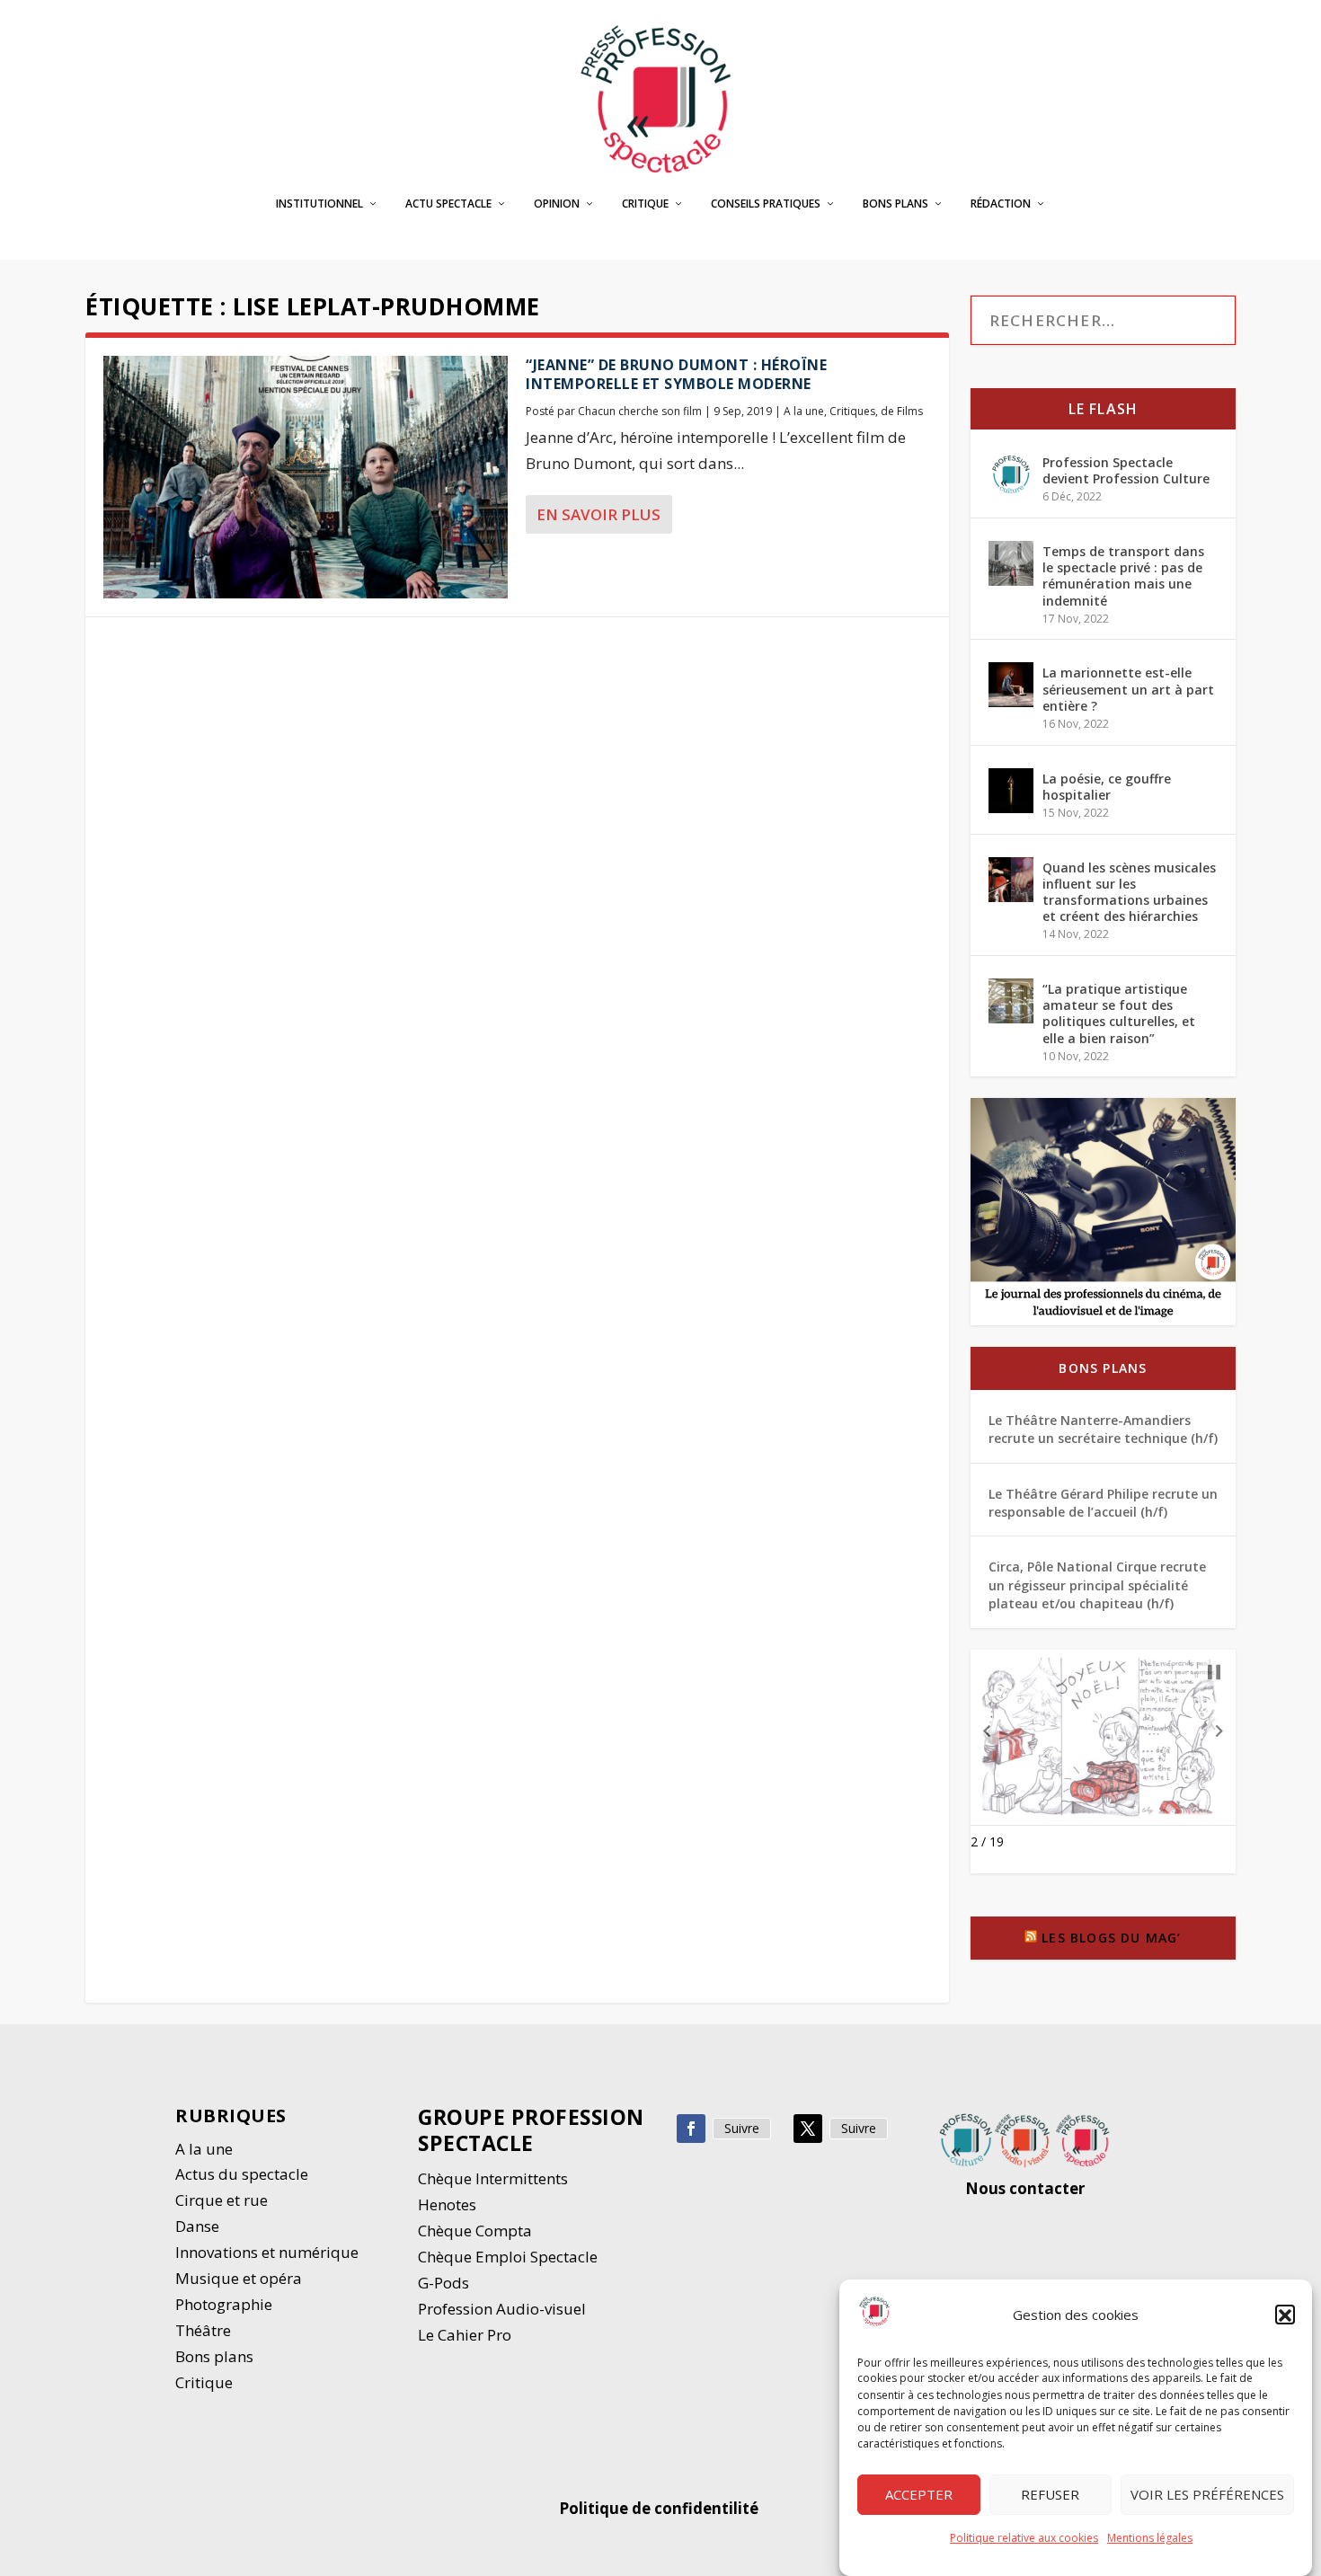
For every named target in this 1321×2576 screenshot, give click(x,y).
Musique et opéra (239, 2278)
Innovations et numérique (267, 2252)
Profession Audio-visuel (502, 2309)
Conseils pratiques (766, 204)
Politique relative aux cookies (1024, 2538)
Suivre (742, 2128)
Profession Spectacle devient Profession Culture (1126, 470)
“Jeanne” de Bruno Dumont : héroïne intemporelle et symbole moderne (676, 374)
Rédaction (1001, 204)
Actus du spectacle (242, 2174)
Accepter (919, 2495)
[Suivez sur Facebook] (691, 2129)
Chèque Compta (475, 2231)
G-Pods (443, 2283)
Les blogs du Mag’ (1111, 1938)
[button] (1285, 2315)
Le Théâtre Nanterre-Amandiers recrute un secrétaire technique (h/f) (1103, 1429)
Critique (645, 204)
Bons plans (895, 204)
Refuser (1050, 2495)
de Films (902, 411)
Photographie (224, 2304)
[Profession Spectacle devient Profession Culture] (1011, 474)
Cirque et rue (222, 2200)
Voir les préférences (1207, 2495)
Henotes (447, 2204)
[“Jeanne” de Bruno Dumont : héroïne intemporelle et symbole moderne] (306, 477)
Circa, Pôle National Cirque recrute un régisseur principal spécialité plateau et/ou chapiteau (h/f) (1097, 1585)
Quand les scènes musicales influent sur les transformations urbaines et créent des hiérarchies (1129, 892)
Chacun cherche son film (640, 411)
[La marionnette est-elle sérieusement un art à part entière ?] (1011, 685)
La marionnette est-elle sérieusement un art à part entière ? (1128, 689)
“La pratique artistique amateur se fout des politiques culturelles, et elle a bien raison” (1119, 1014)
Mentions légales (1150, 2538)
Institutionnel (319, 204)
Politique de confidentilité (660, 2508)
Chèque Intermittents (493, 2178)
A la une (804, 411)
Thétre (205, 2330)
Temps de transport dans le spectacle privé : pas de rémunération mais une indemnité (1123, 576)
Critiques (852, 411)
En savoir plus (598, 514)
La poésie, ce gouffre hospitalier (1107, 787)
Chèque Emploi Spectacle (508, 2257)
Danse (199, 2226)
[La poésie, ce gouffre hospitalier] (1011, 791)
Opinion (557, 204)
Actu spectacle (448, 204)
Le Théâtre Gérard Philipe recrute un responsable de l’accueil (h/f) (1103, 1503)
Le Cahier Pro (465, 2335)
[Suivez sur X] (808, 2129)
